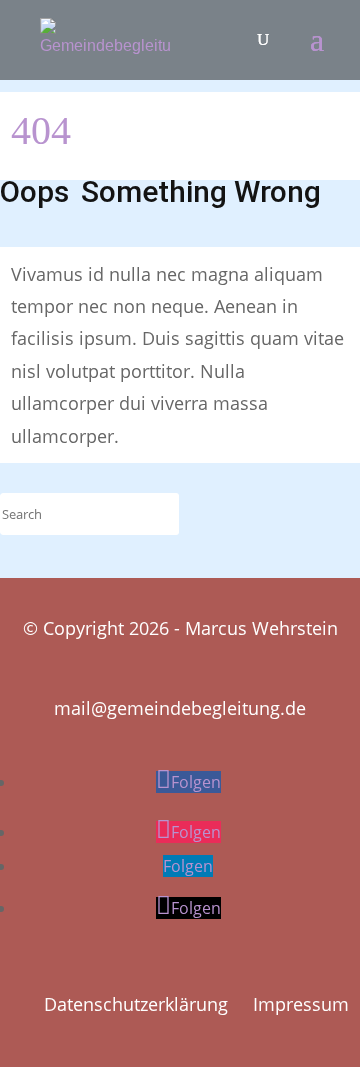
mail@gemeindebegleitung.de (180, 708)
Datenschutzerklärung (136, 1004)
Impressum (301, 1004)
